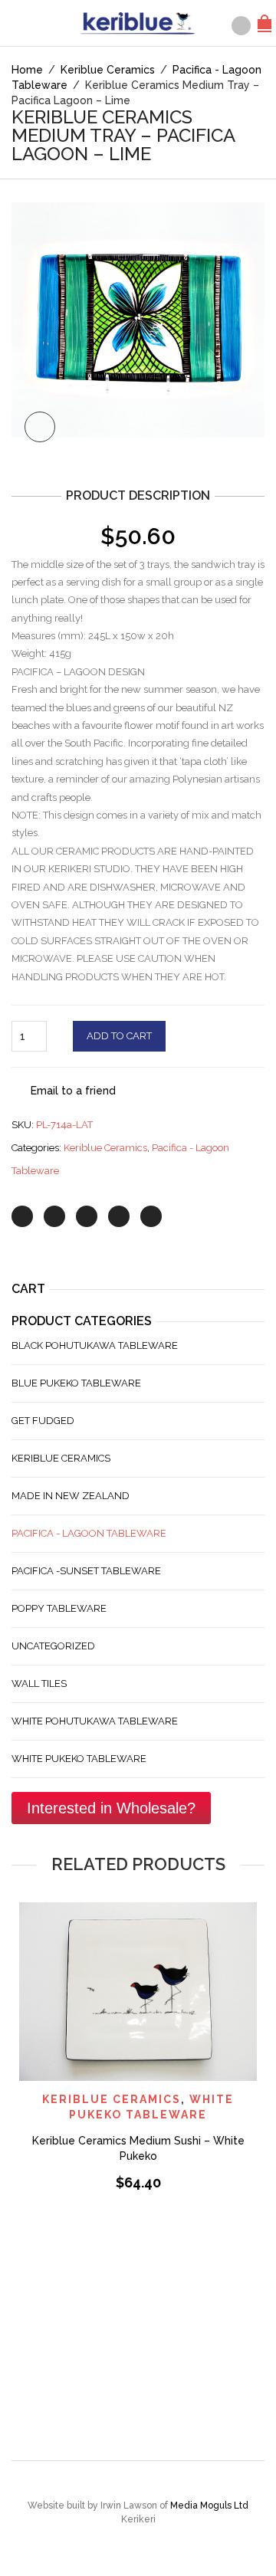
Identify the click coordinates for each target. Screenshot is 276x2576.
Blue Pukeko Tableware (76, 1383)
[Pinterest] (87, 1216)
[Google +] (119, 1216)
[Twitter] (22, 1216)
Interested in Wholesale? (111, 1808)
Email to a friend (73, 1091)
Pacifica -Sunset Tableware (86, 1571)
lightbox (40, 427)
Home (27, 70)
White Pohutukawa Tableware (95, 1721)
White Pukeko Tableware (79, 1759)
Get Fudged (43, 1421)
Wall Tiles (39, 1683)
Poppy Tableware (59, 1608)
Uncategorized (53, 1646)
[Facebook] (54, 1216)
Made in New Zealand (71, 1496)
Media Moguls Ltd (209, 2505)
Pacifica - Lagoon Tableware (89, 1533)
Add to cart (119, 1036)
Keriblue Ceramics (108, 70)
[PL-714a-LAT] (138, 327)
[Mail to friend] (151, 1216)
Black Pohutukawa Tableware (95, 1345)
